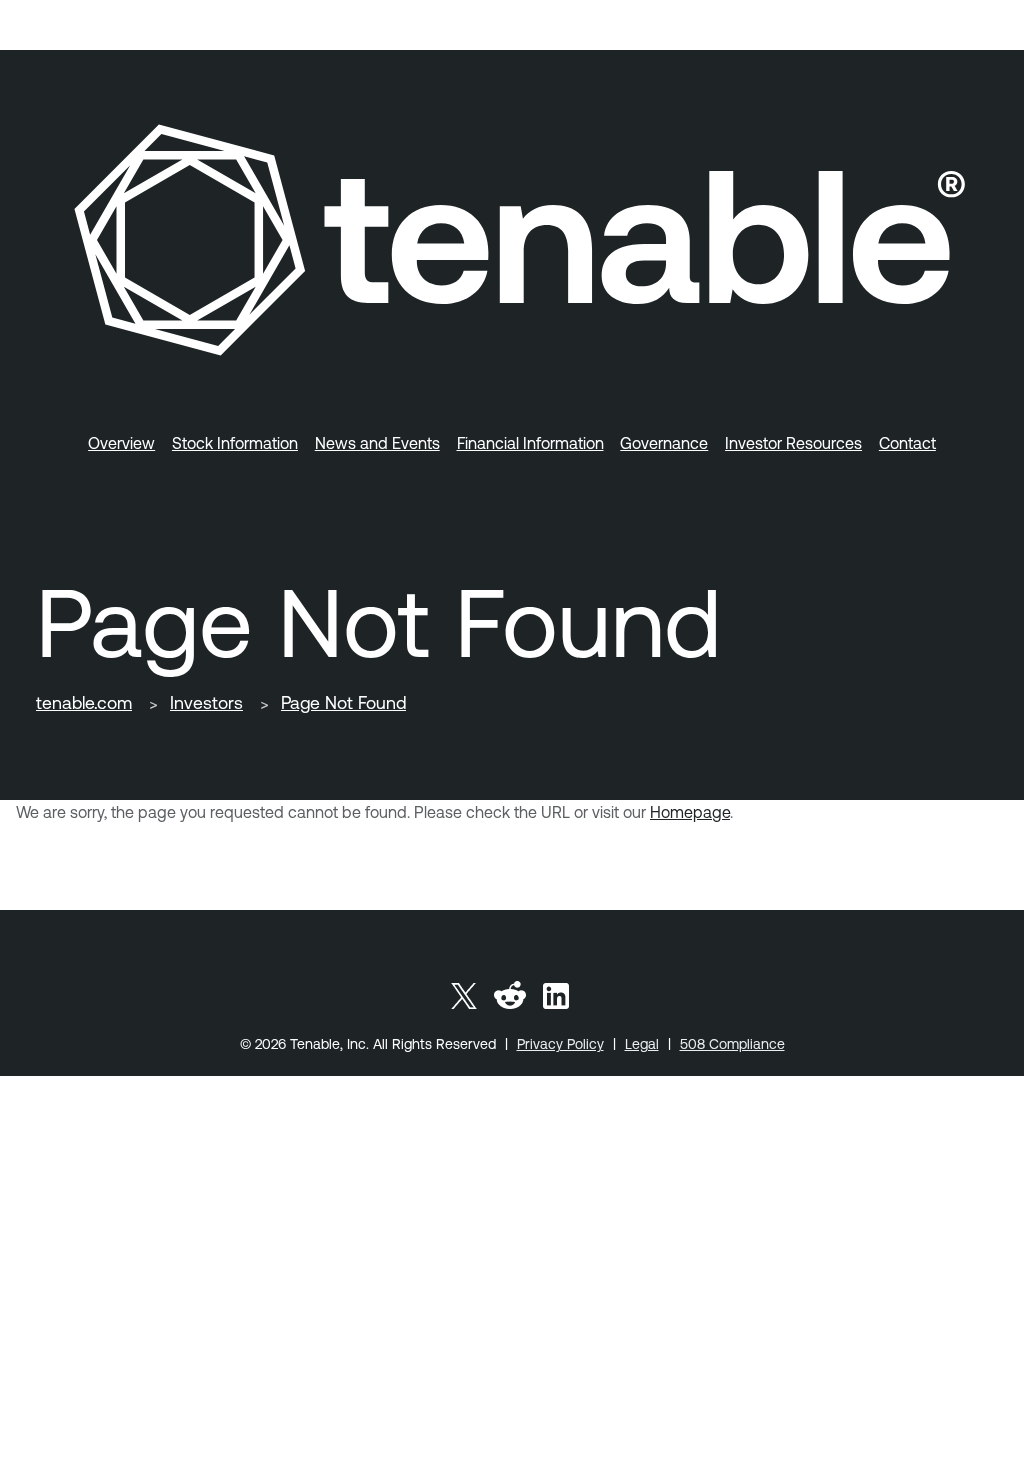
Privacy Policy (560, 1044)
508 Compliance (732, 1044)
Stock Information (235, 443)
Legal (642, 1044)
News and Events (377, 443)
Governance (664, 443)
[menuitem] (122, 439)
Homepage (690, 812)
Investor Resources (793, 443)
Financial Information (530, 443)
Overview (121, 443)
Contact (907, 443)
